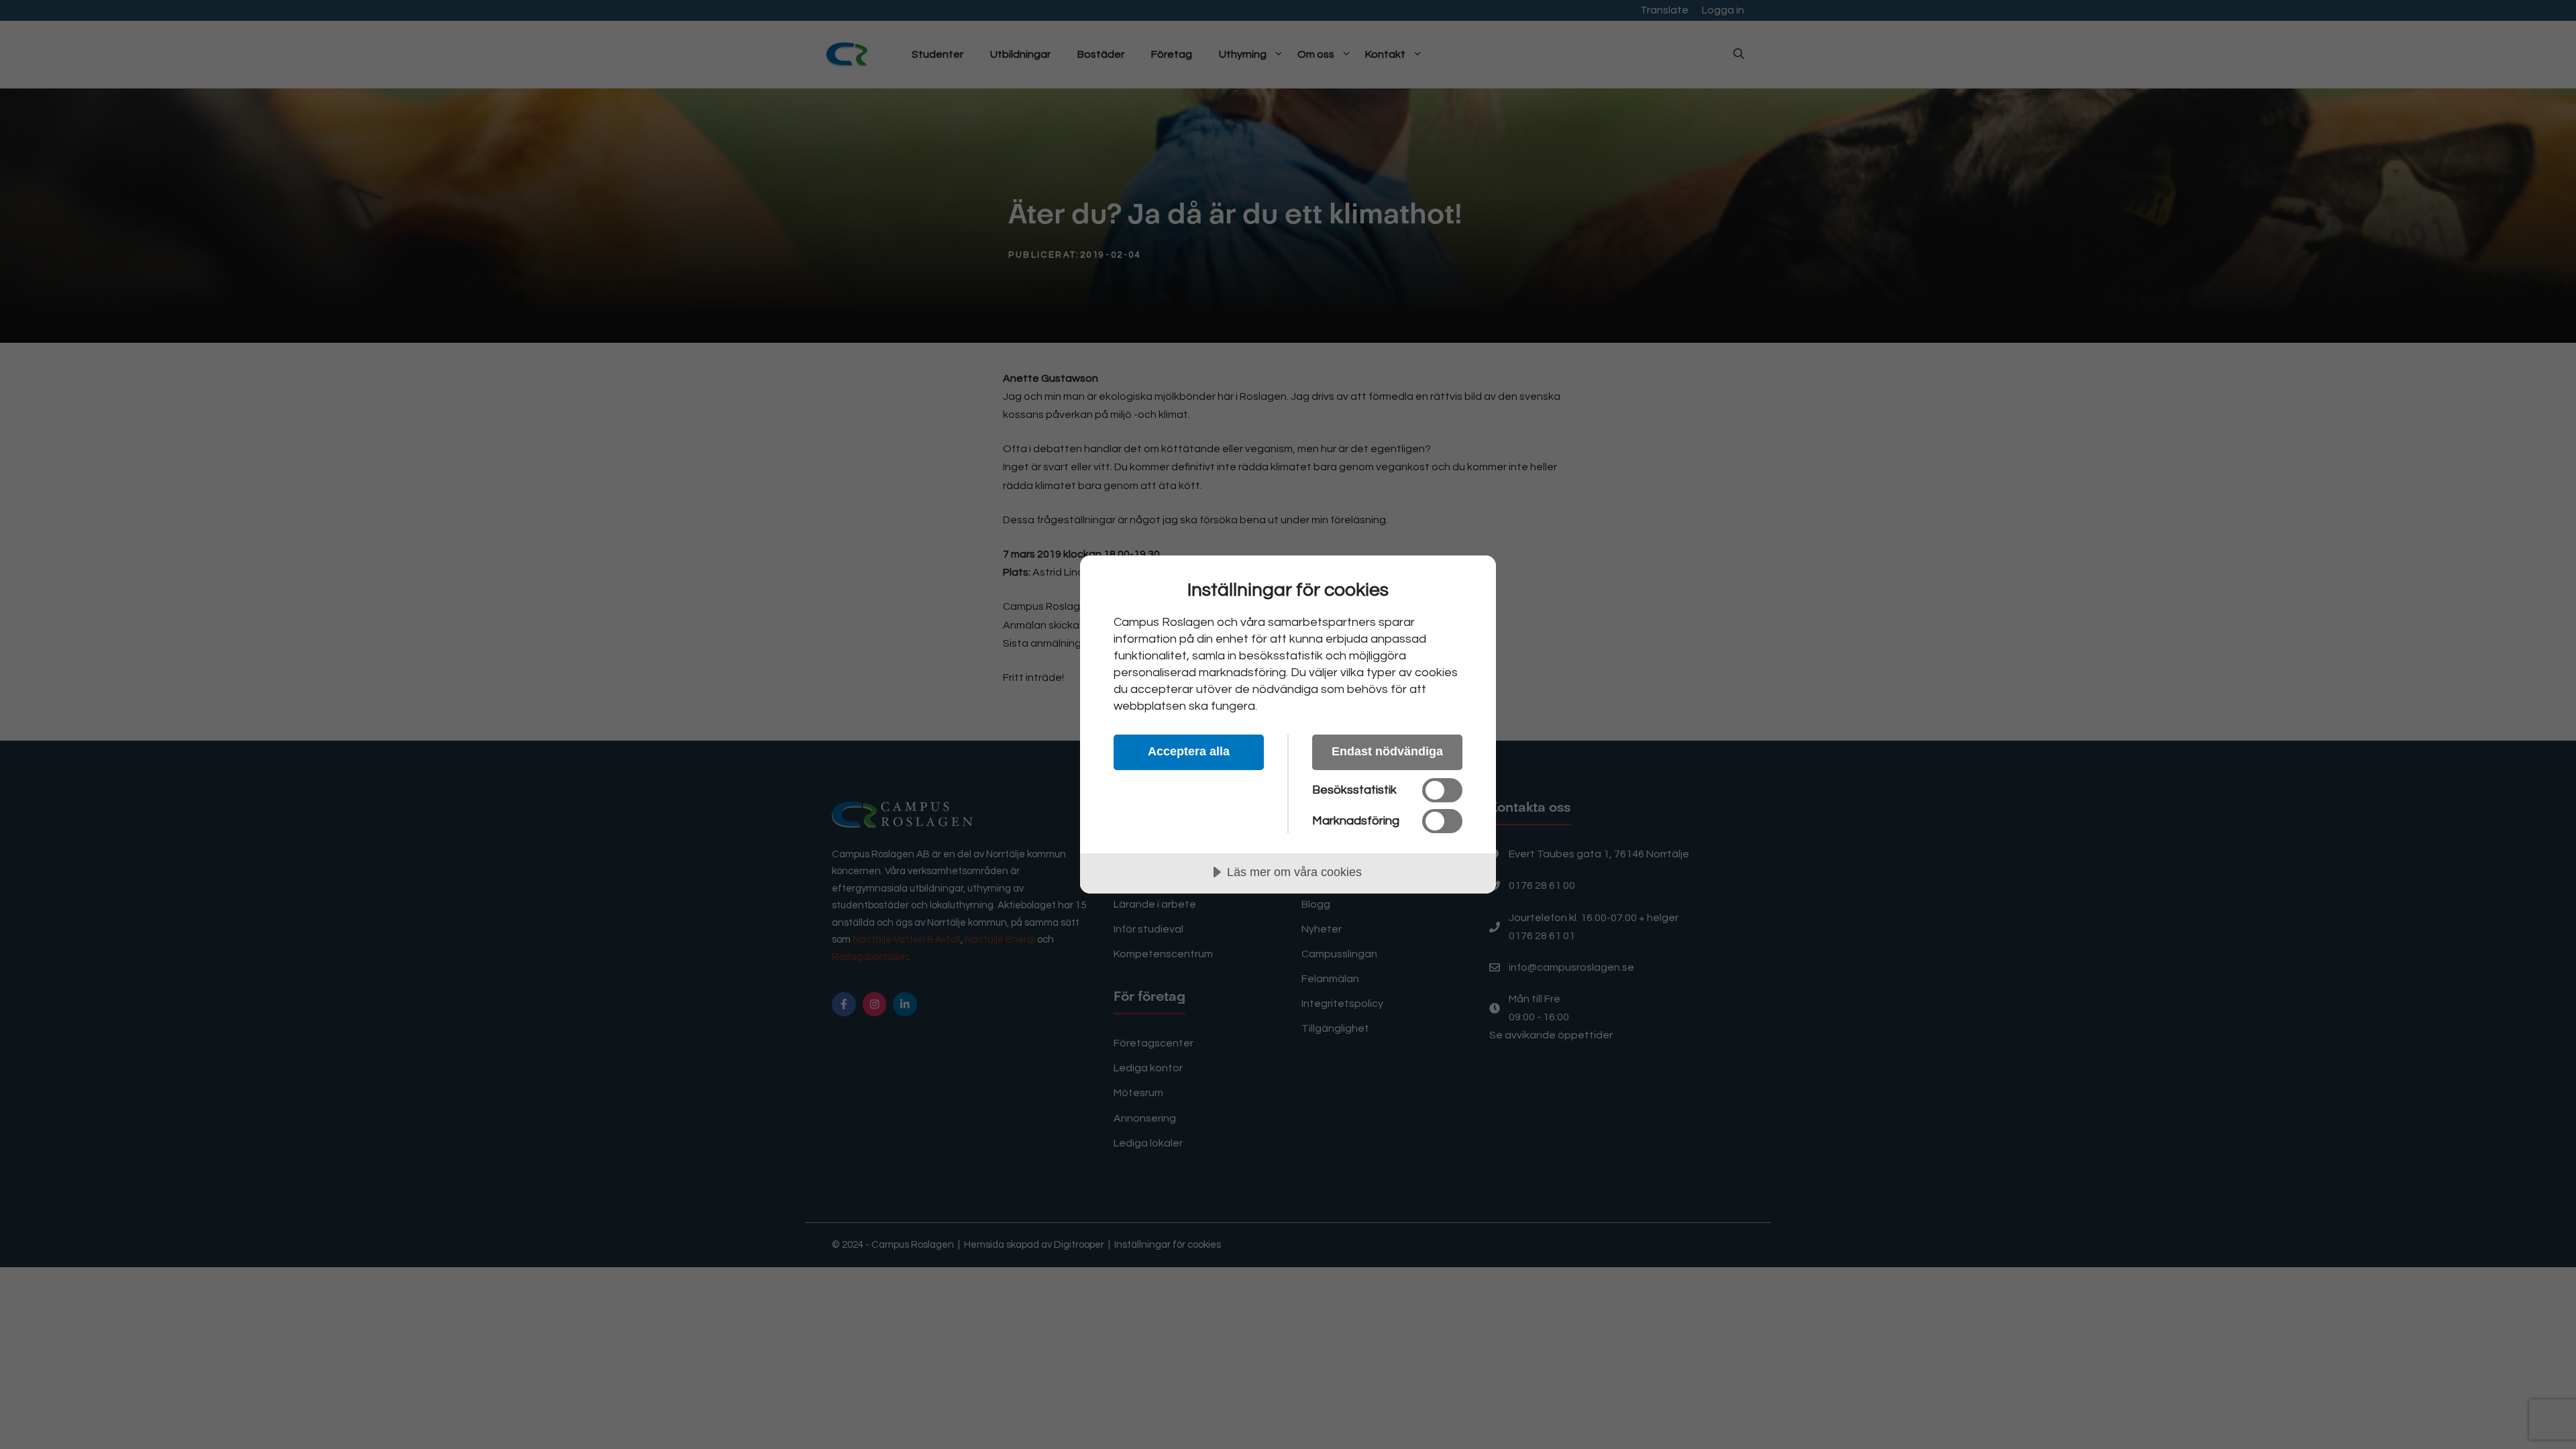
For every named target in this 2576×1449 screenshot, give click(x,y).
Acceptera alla (1189, 751)
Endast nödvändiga (1387, 751)
